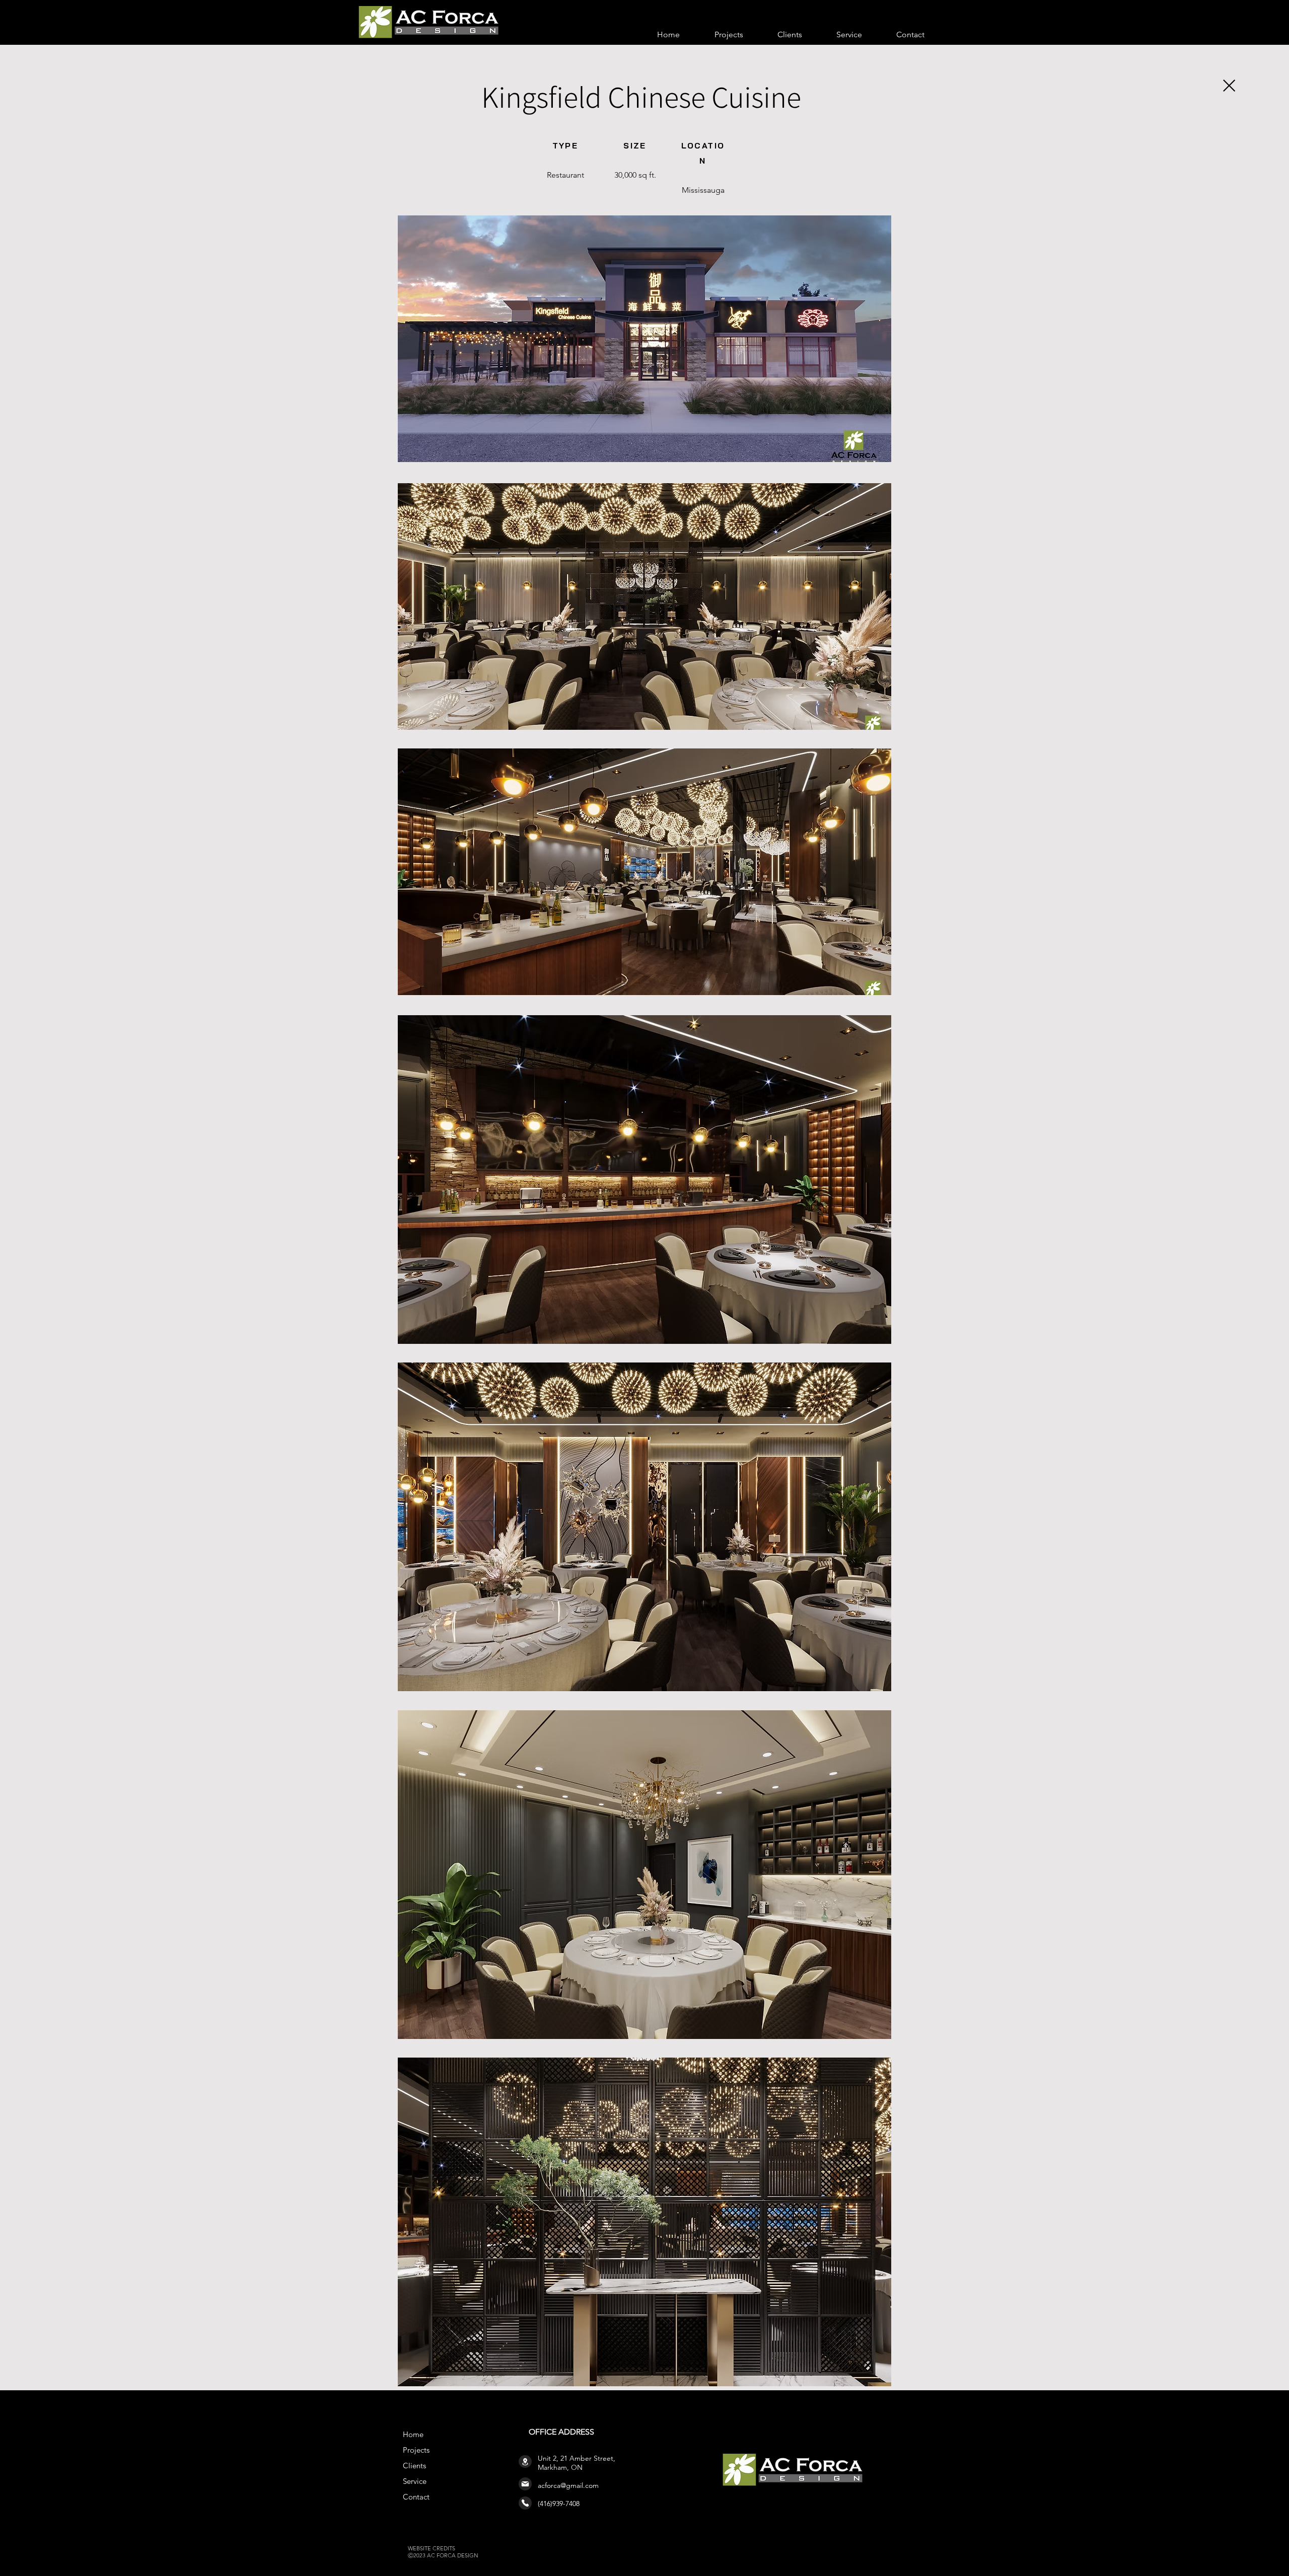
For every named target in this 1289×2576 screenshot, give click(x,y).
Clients (414, 2466)
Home (413, 2434)
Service (415, 2481)
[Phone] (525, 2503)
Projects (416, 2450)
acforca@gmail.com (568, 2485)
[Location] (525, 2461)
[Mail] (525, 2484)
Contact (416, 2497)
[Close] (1229, 86)
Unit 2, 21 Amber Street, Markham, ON (577, 2463)
